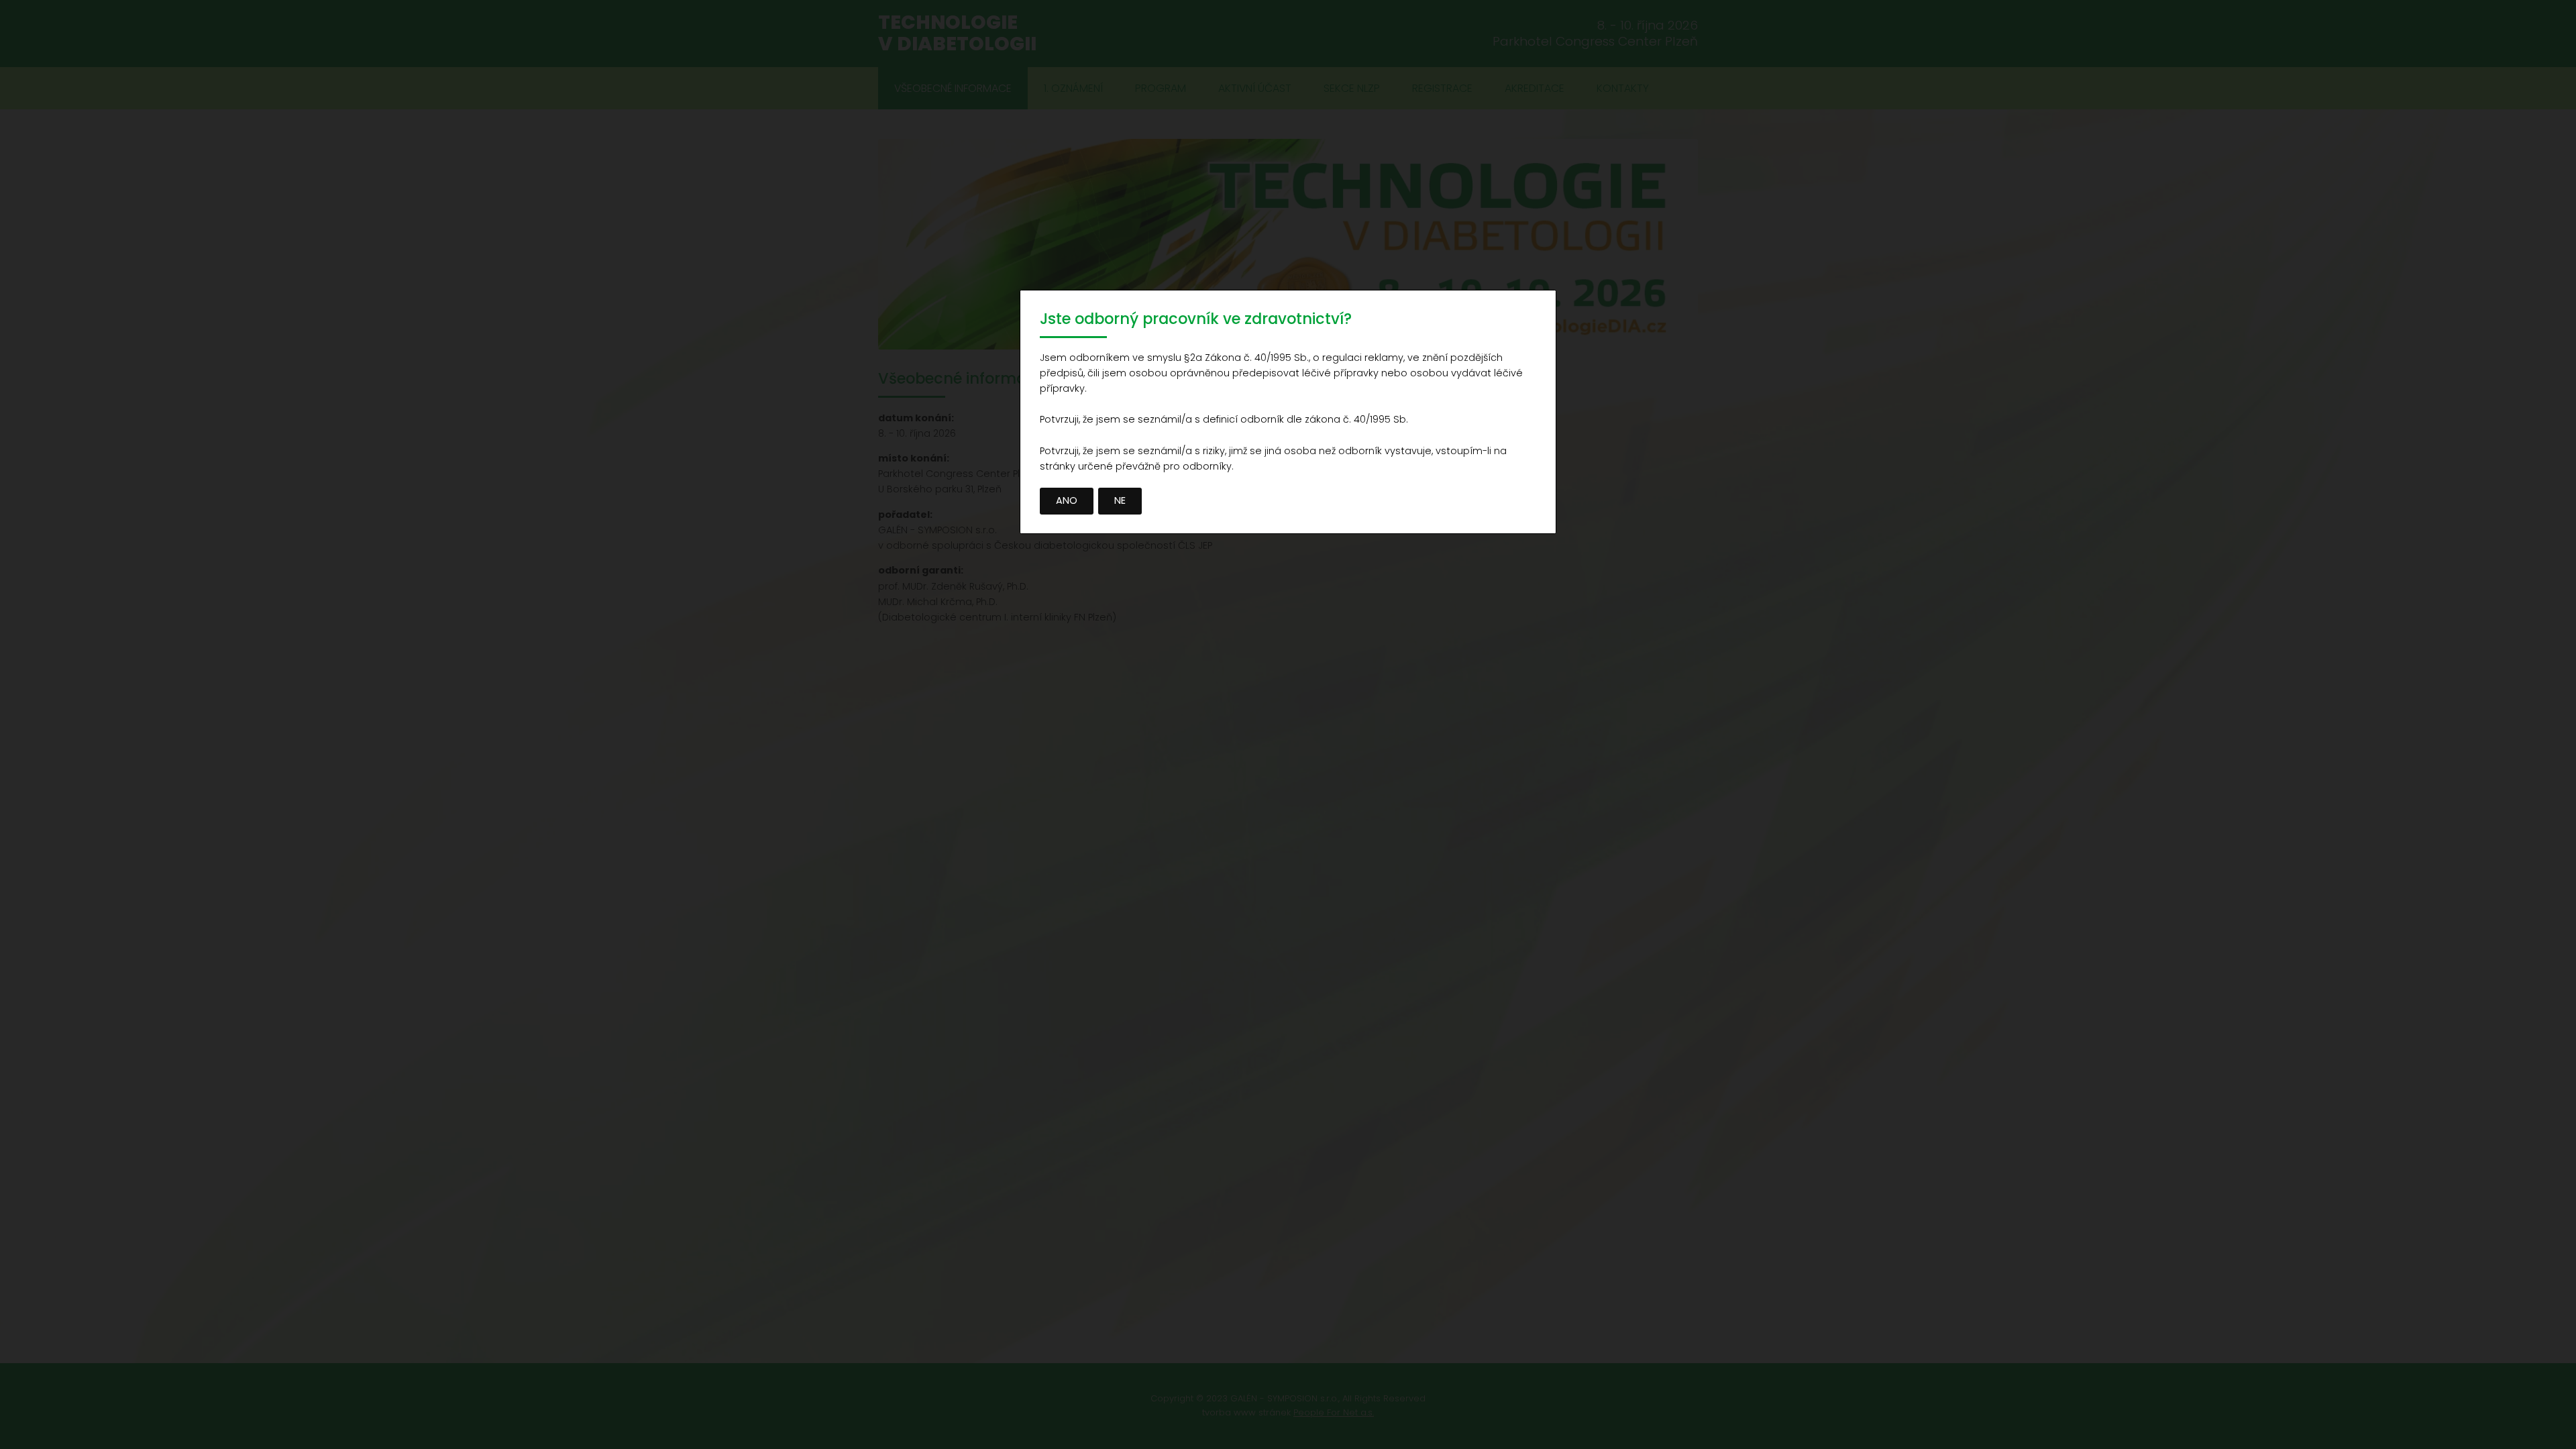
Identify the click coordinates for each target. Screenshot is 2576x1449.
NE (1120, 500)
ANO (1067, 500)
